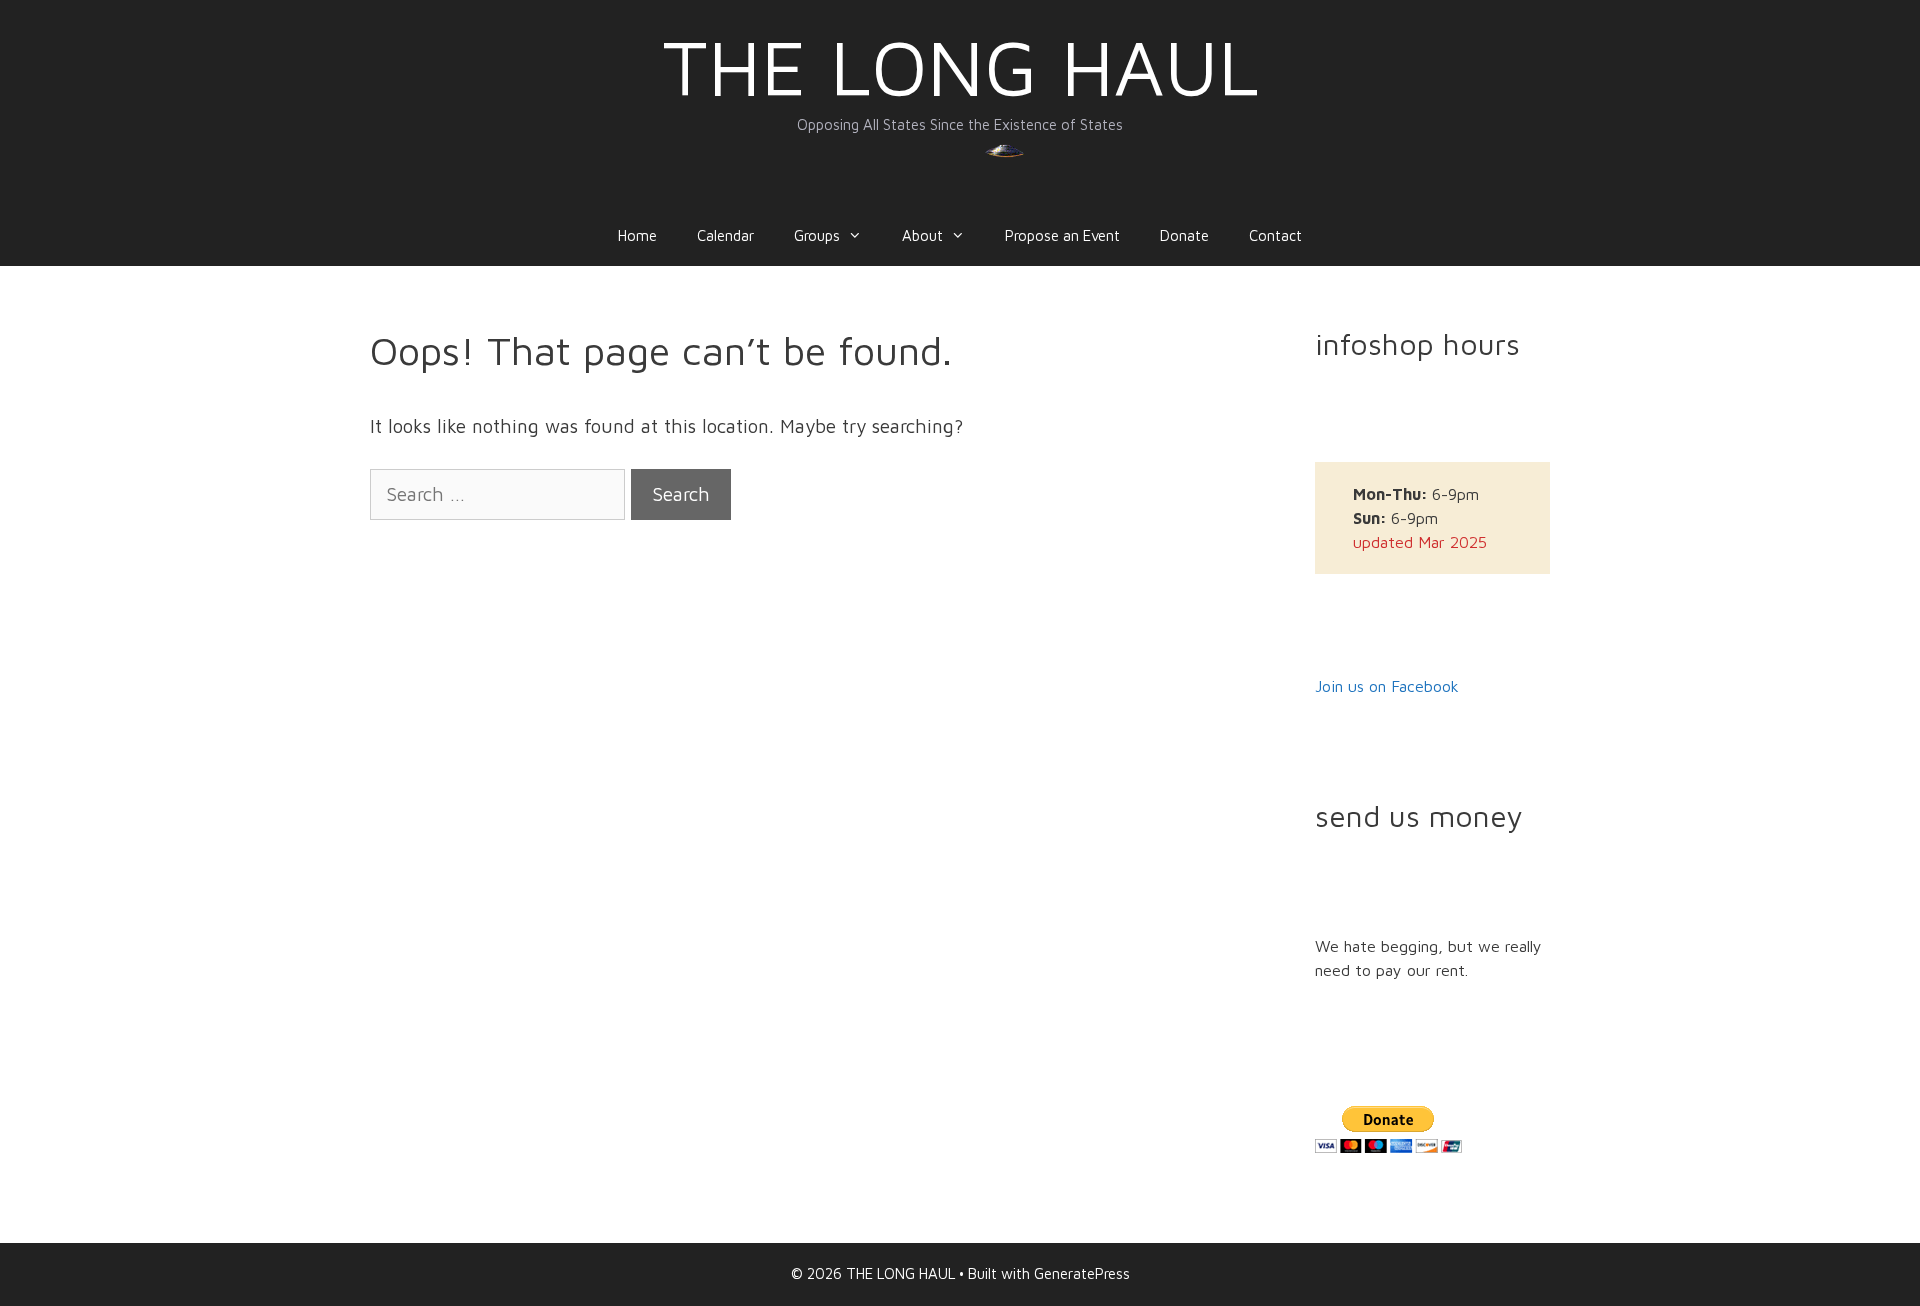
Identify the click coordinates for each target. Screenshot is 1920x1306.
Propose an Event (1062, 235)
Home (637, 235)
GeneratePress (1082, 1273)
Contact (1275, 235)
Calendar (725, 235)
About (922, 235)
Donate (1184, 235)
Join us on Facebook (1387, 686)
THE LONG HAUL (960, 66)
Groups (817, 235)
